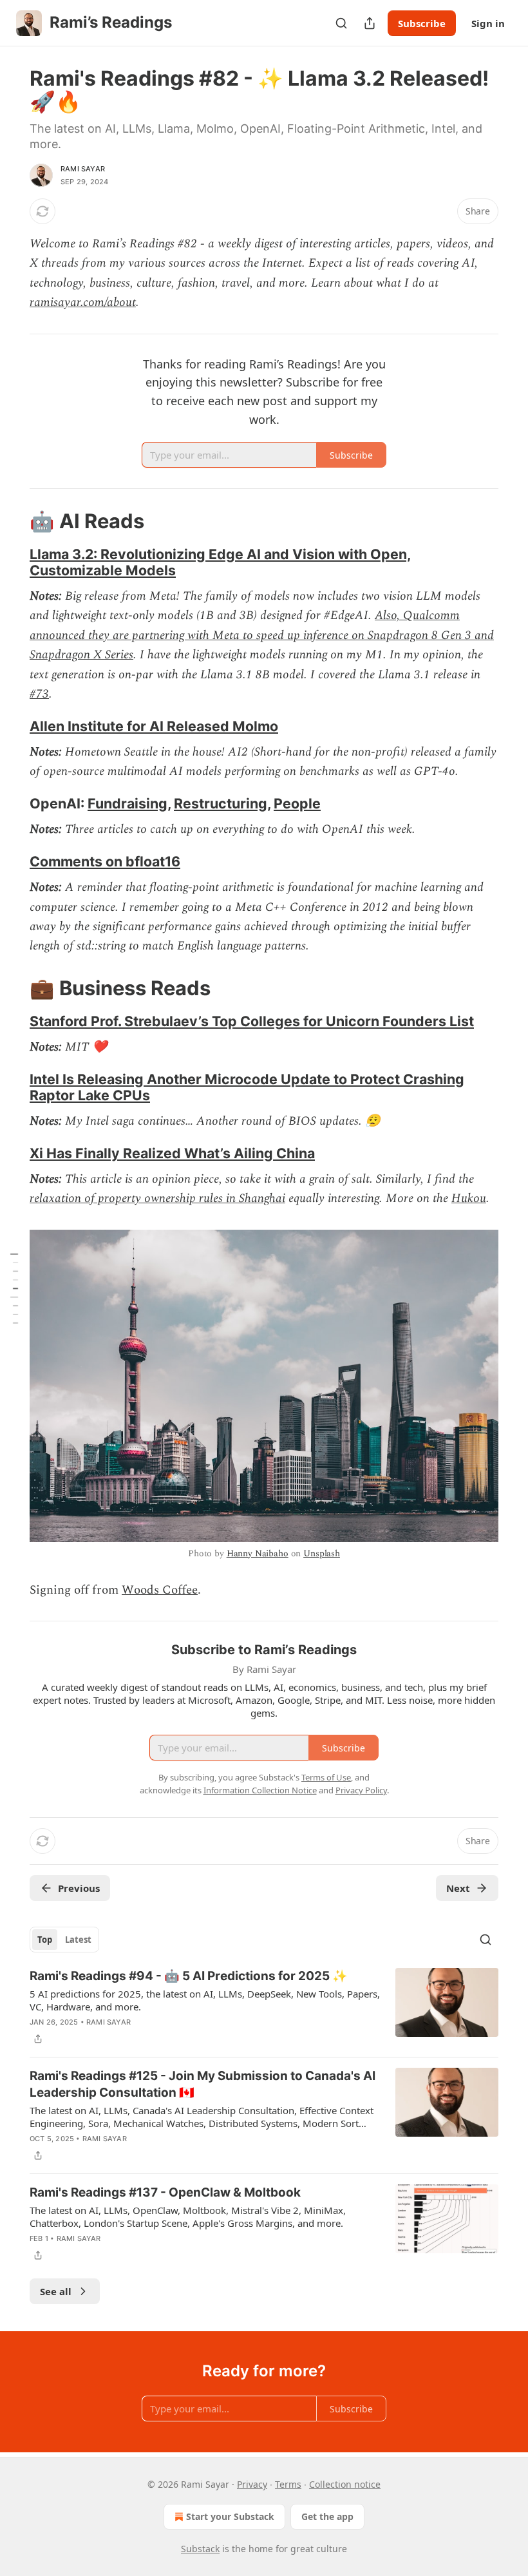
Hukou (469, 1198)
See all (56, 2291)
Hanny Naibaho (258, 1553)
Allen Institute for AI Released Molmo (154, 726)
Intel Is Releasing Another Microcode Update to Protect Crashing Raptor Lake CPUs (247, 1087)
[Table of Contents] (14, 1288)
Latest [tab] (78, 1940)
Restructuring (221, 803)
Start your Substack (230, 2516)
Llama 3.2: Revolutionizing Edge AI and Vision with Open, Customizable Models (220, 562)
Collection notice (345, 2484)
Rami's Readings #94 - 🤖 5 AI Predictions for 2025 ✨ (189, 1976)
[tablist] (64, 1940)
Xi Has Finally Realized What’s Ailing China (172, 1153)
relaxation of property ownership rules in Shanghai (157, 1198)
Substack (200, 2549)
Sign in (488, 23)
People (297, 803)
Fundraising (127, 803)
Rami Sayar (83, 169)
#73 (39, 694)
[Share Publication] (370, 23)
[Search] (341, 23)
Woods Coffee (160, 1590)
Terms (288, 2484)
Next (458, 1888)
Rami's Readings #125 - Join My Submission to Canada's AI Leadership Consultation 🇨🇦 (203, 2084)
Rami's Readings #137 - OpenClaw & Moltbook (165, 2192)
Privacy (252, 2484)
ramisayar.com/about (83, 302)
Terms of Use (326, 1777)
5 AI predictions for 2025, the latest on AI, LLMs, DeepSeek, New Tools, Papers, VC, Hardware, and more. (205, 2000)
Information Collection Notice (260, 1790)
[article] (264, 2007)
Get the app (327, 2516)
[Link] (12, 521)
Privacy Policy (361, 1790)
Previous (79, 1888)
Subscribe (422, 23)
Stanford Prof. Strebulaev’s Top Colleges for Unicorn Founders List (252, 1021)
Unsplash (322, 1553)
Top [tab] (45, 1940)
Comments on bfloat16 (105, 861)
